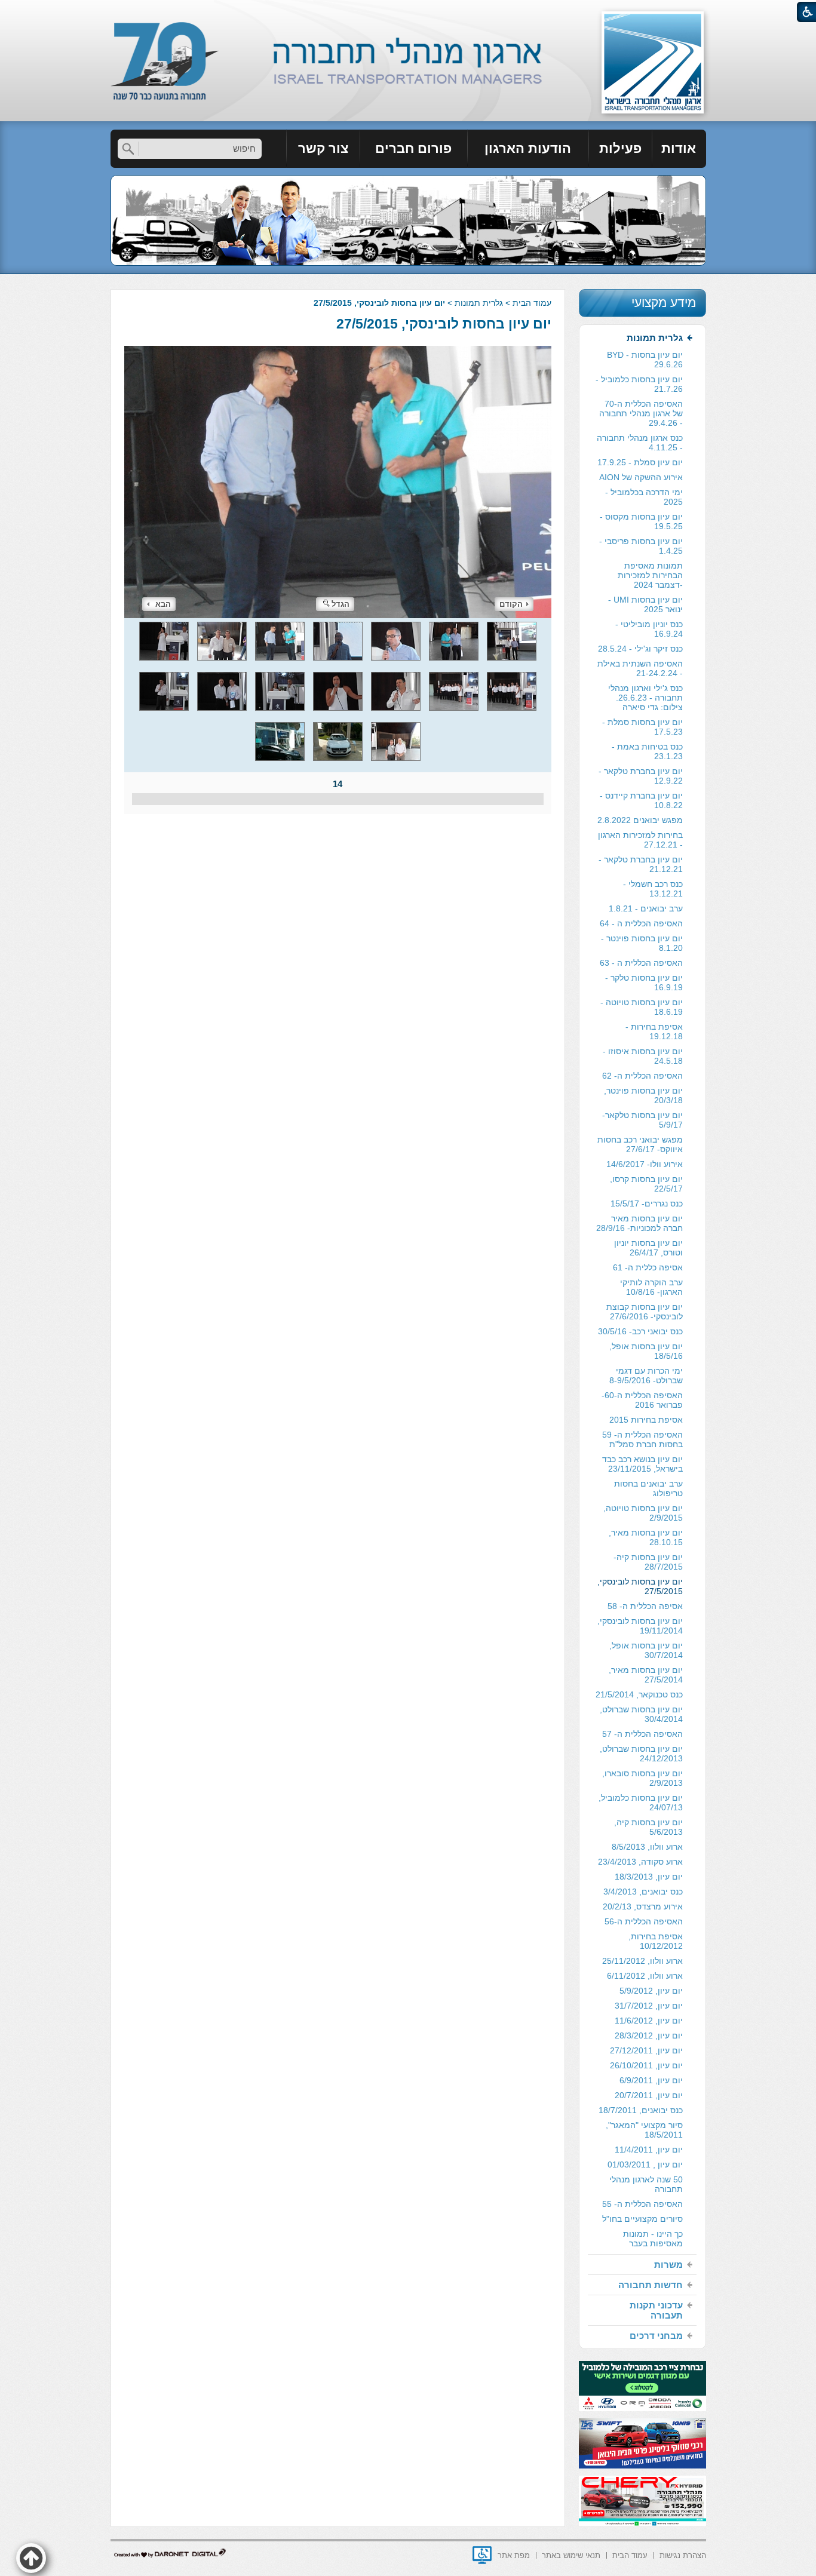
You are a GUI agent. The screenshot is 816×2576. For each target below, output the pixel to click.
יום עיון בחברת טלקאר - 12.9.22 (641, 776)
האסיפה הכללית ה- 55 (642, 2204)
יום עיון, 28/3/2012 (649, 2035)
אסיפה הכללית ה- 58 (645, 1606)
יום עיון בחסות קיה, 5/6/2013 (648, 1827)
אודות (679, 148)
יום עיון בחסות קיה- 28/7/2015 (648, 1562)
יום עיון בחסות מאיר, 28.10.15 (646, 1537)
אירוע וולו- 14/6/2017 (645, 1164)
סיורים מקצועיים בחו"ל (642, 2219)
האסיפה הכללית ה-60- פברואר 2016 (642, 1400)
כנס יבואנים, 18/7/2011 (641, 2110)
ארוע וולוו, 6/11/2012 (645, 1976)
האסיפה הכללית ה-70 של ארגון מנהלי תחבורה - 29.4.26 (641, 413)
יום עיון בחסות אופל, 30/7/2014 (646, 1650)
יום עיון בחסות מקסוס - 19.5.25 (641, 521)
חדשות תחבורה (651, 2285)
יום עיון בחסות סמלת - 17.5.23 (642, 727)
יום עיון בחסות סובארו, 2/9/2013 (642, 1778)
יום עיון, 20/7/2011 (649, 2095)
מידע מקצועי (664, 303)
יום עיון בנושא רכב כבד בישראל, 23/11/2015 (642, 1464)
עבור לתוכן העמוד (408, 12)
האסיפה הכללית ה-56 (644, 1921)
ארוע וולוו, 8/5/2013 (647, 1847)
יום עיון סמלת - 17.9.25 (640, 462)
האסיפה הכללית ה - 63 (641, 963)
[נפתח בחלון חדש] (482, 2555)
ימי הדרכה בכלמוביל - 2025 (644, 497)
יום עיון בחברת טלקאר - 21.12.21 (641, 864)
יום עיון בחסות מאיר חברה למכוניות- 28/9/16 (639, 1223)
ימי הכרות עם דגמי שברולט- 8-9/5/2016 (646, 1375)
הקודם (511, 604)
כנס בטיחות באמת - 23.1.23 (647, 751)
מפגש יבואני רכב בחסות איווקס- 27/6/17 (640, 1144)
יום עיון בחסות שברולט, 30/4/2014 (641, 1714)
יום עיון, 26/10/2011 (646, 2065)
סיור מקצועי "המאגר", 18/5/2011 (644, 2130)
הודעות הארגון (528, 148)
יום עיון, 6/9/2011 (651, 2080)
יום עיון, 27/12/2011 (646, 2050)
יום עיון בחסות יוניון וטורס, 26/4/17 (648, 1248)
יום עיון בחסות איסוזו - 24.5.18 (643, 1056)
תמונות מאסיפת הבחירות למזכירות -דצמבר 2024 (650, 575)
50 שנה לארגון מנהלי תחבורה (646, 2184)
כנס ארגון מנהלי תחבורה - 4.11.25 (640, 443)
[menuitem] (679, 149)
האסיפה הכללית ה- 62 (642, 1076)
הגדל (340, 604)
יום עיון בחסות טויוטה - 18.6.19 (642, 1007)
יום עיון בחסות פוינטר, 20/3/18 (643, 1095)
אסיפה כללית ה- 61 (648, 1267)
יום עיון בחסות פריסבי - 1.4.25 (641, 546)
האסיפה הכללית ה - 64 (641, 923)
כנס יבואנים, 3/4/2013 (643, 1892)
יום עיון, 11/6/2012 (649, 2021)
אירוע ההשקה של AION (641, 477)
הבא (163, 604)
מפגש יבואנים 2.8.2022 (640, 820)
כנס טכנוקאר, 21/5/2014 (639, 1694)
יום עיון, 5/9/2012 (651, 1991)
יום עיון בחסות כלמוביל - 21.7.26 (639, 384)
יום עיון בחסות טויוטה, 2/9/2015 (643, 1513)
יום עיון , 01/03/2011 (645, 2164)
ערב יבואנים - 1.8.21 (646, 908)
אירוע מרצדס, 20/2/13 (643, 1906)
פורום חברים (413, 148)
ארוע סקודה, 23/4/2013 (640, 1862)
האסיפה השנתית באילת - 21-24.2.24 (640, 668)
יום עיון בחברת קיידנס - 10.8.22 (641, 800)
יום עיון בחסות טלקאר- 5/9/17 (642, 1120)
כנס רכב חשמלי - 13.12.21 (653, 889)
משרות (668, 2265)
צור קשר (323, 148)
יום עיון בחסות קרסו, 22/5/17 (646, 1184)
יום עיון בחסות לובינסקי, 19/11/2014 (640, 1626)
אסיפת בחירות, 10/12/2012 (656, 1941)
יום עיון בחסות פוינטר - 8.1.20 (642, 943)
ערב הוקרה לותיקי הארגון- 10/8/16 (651, 1287)
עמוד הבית (532, 303)
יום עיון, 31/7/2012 (649, 2006)
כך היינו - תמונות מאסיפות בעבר (653, 2239)
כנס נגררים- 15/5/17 (647, 1203)
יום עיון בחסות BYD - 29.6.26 (645, 360)
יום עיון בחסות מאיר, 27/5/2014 (646, 1675)
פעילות (620, 148)
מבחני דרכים (656, 2336)
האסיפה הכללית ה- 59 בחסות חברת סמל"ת (642, 1439)
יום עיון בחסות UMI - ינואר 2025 (645, 604)
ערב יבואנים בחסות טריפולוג (648, 1488)
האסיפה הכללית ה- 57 (642, 1734)
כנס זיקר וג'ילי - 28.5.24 (640, 649)
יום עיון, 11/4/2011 (649, 2150)
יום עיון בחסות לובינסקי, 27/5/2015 (444, 324)
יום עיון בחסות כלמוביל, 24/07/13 (641, 1803)
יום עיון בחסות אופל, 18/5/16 (646, 1351)
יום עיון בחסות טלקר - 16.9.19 (644, 982)
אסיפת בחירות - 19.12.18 (654, 1031)
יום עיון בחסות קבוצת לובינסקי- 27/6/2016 (645, 1312)
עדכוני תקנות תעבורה (656, 2310)
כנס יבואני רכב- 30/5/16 (640, 1331)
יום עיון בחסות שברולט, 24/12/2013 (641, 1754)
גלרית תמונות (479, 303)
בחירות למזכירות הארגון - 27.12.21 (640, 840)
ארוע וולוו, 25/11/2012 (642, 1961)
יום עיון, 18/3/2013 (649, 1877)
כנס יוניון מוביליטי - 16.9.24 (649, 629)
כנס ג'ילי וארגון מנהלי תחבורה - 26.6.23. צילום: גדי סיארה (645, 698)
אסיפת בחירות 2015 (646, 1420)
